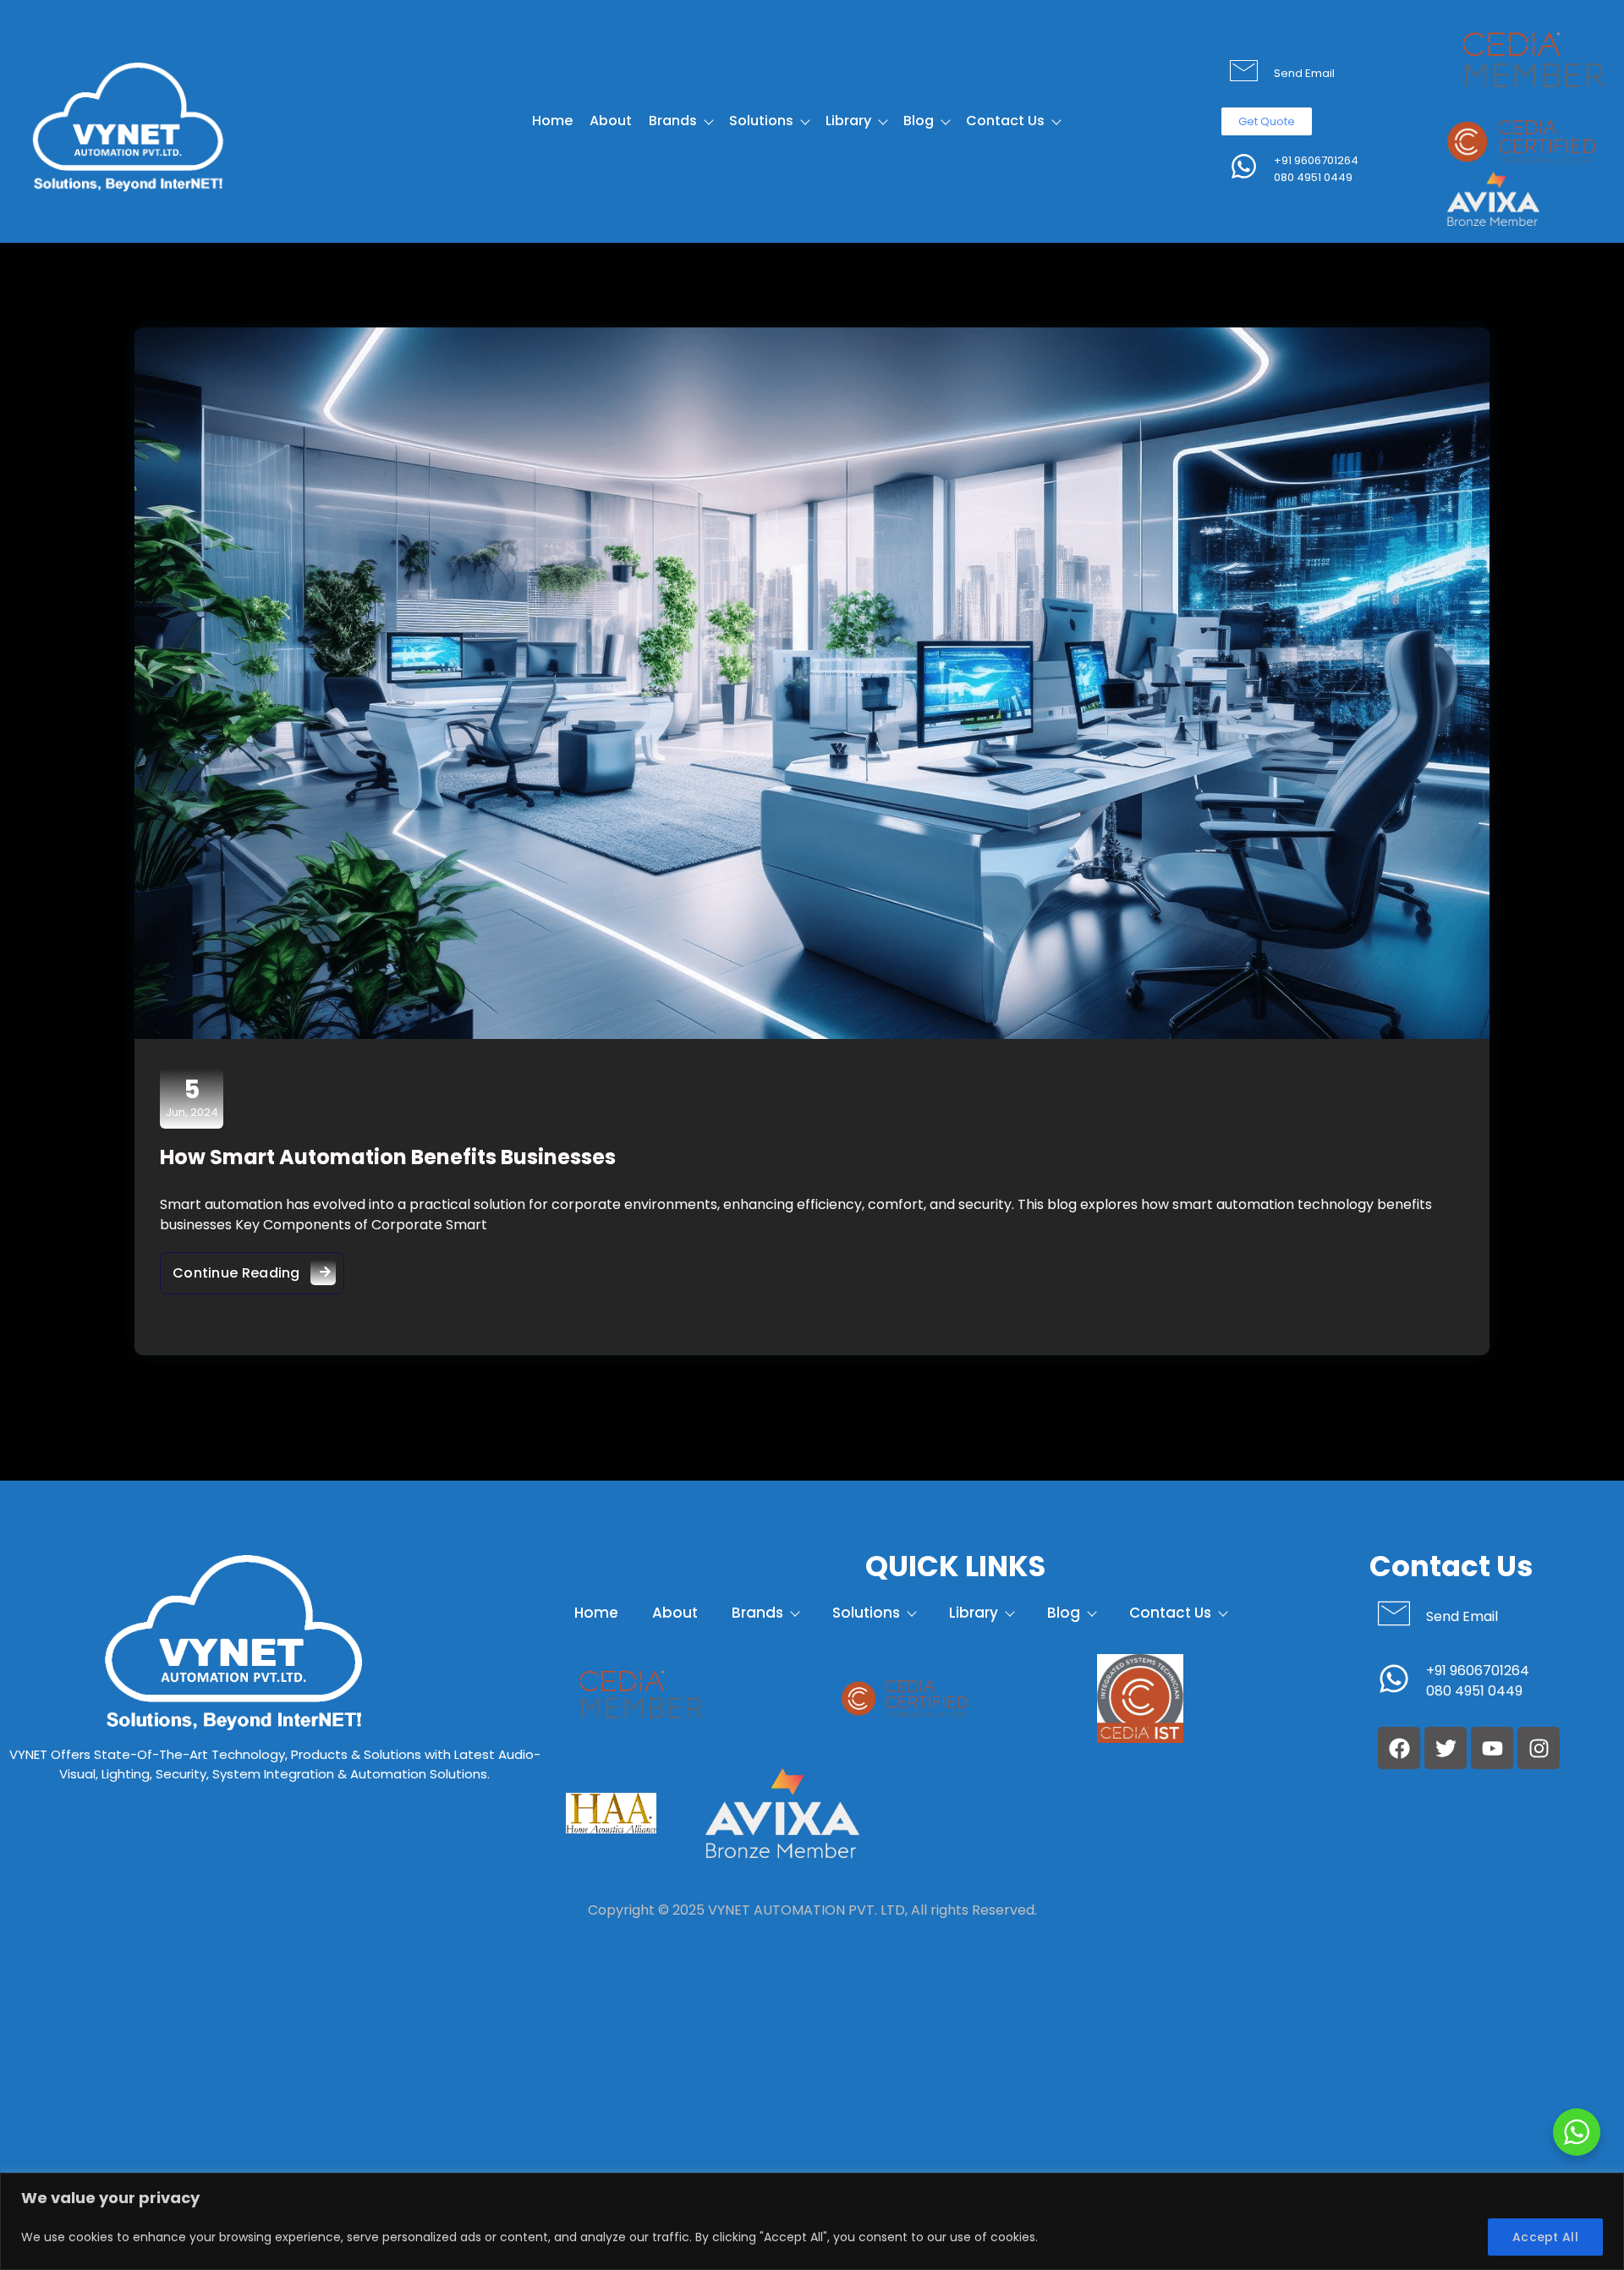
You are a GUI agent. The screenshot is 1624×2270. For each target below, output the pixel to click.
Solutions (761, 121)
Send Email (1304, 73)
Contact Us (1005, 121)
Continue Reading (258, 1267)
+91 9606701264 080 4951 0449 (1316, 169)
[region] (812, 2221)
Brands (673, 121)
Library (848, 121)
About (611, 121)
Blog (919, 121)
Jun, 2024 (192, 1097)
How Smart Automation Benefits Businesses (388, 1157)
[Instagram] (1539, 1748)
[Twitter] (1446, 1748)
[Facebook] (1399, 1748)
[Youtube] (1492, 1748)
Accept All (1545, 2237)
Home (552, 121)
